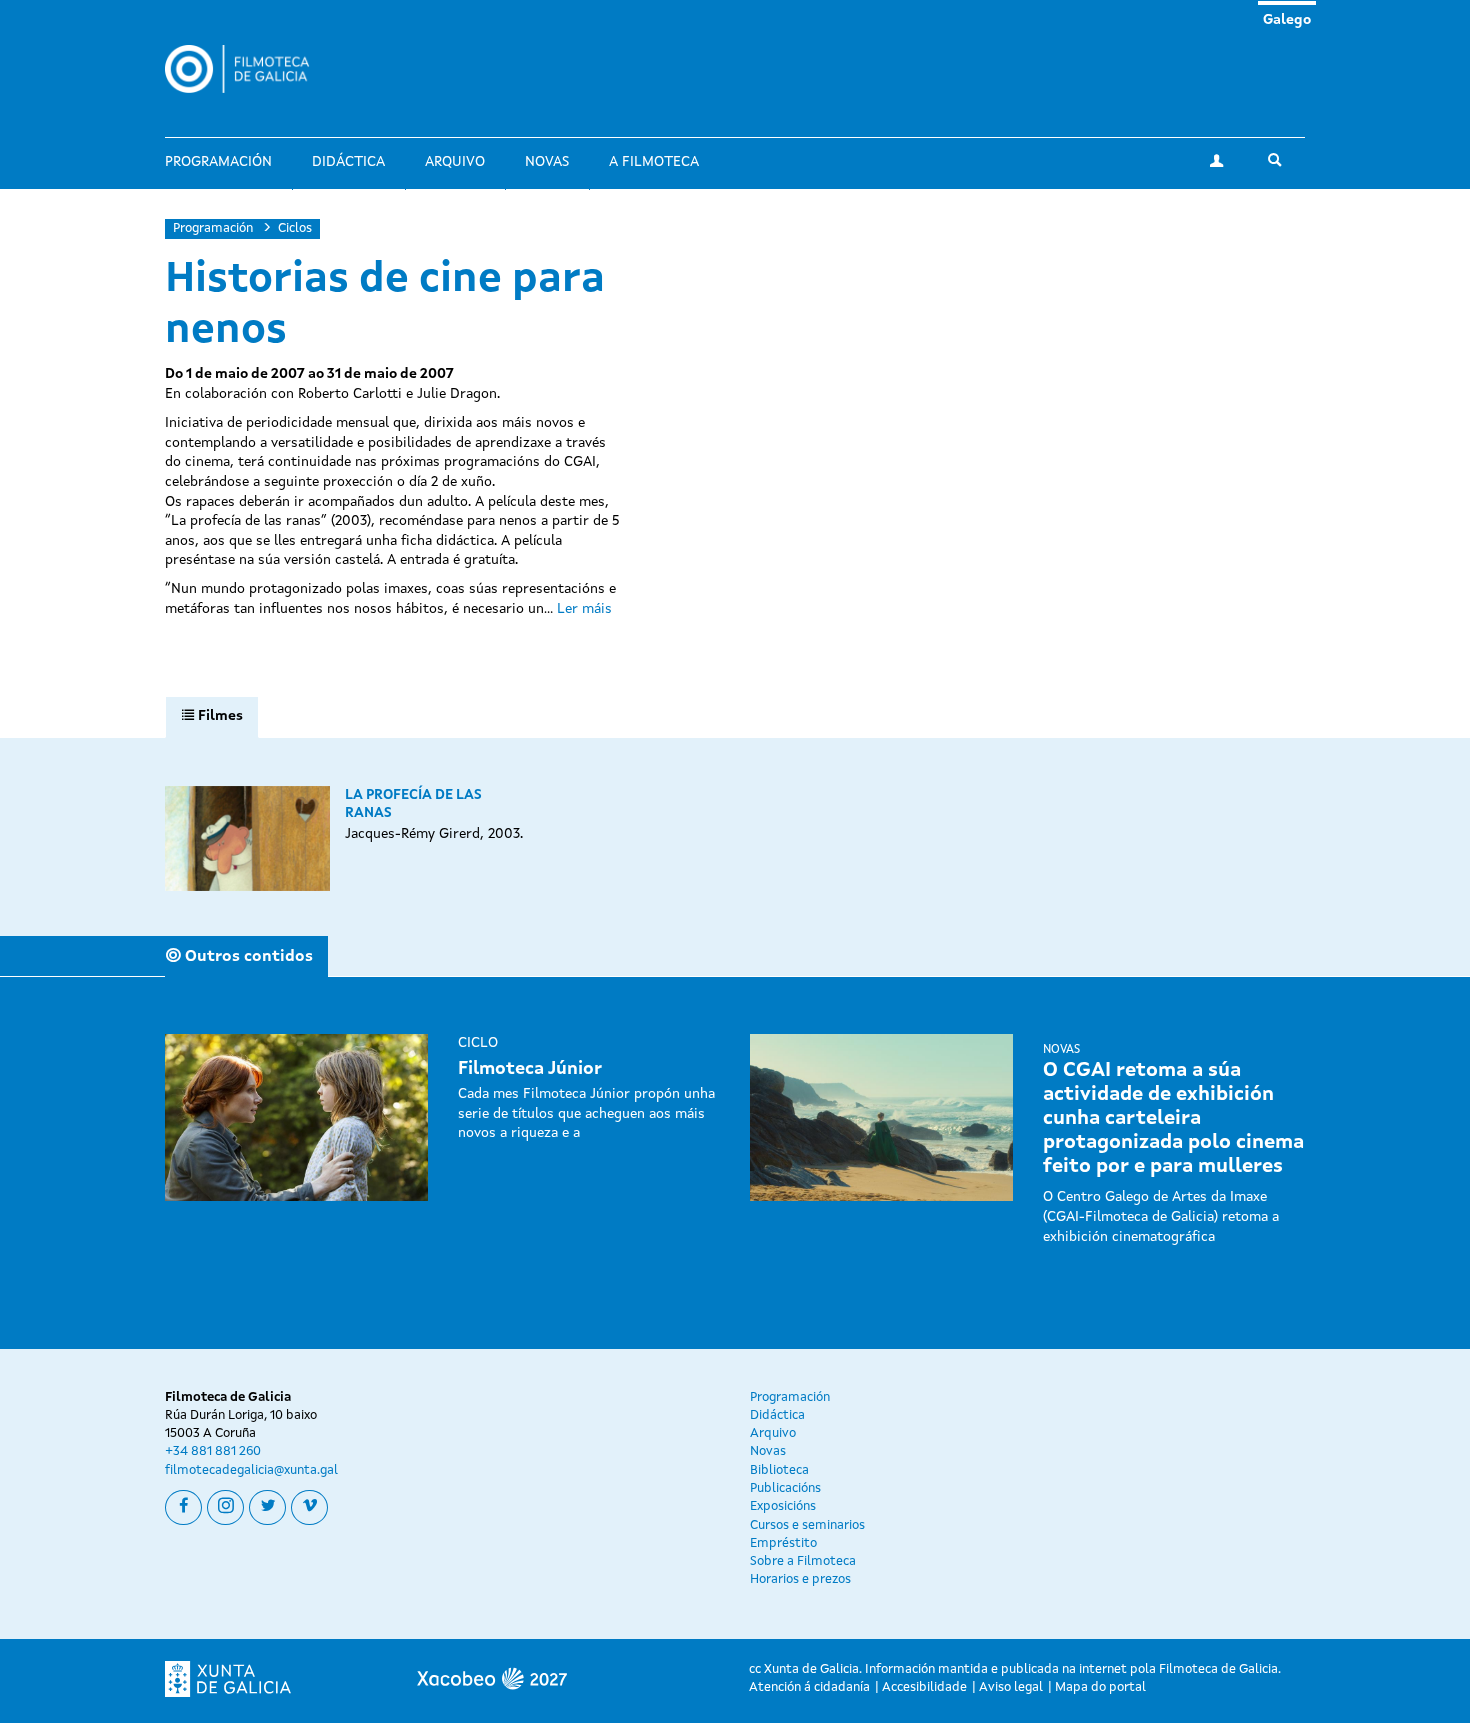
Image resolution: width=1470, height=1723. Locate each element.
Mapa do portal (1100, 1687)
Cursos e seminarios (807, 1525)
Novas (547, 162)
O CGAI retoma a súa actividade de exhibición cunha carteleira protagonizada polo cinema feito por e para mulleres (1173, 1119)
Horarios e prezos (800, 1579)
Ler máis (584, 609)
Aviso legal (1011, 1687)
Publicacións (785, 1488)
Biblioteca (779, 1470)
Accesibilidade (924, 1687)
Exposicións (783, 1506)
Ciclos (295, 228)
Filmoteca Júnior (530, 1069)
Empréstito (783, 1543)
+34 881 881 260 (213, 1451)
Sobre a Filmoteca (803, 1561)
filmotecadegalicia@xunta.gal (251, 1470)
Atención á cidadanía (809, 1687)
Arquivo (455, 162)
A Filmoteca (654, 162)
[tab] (212, 717)
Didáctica (348, 162)
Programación (218, 162)
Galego (1287, 20)
